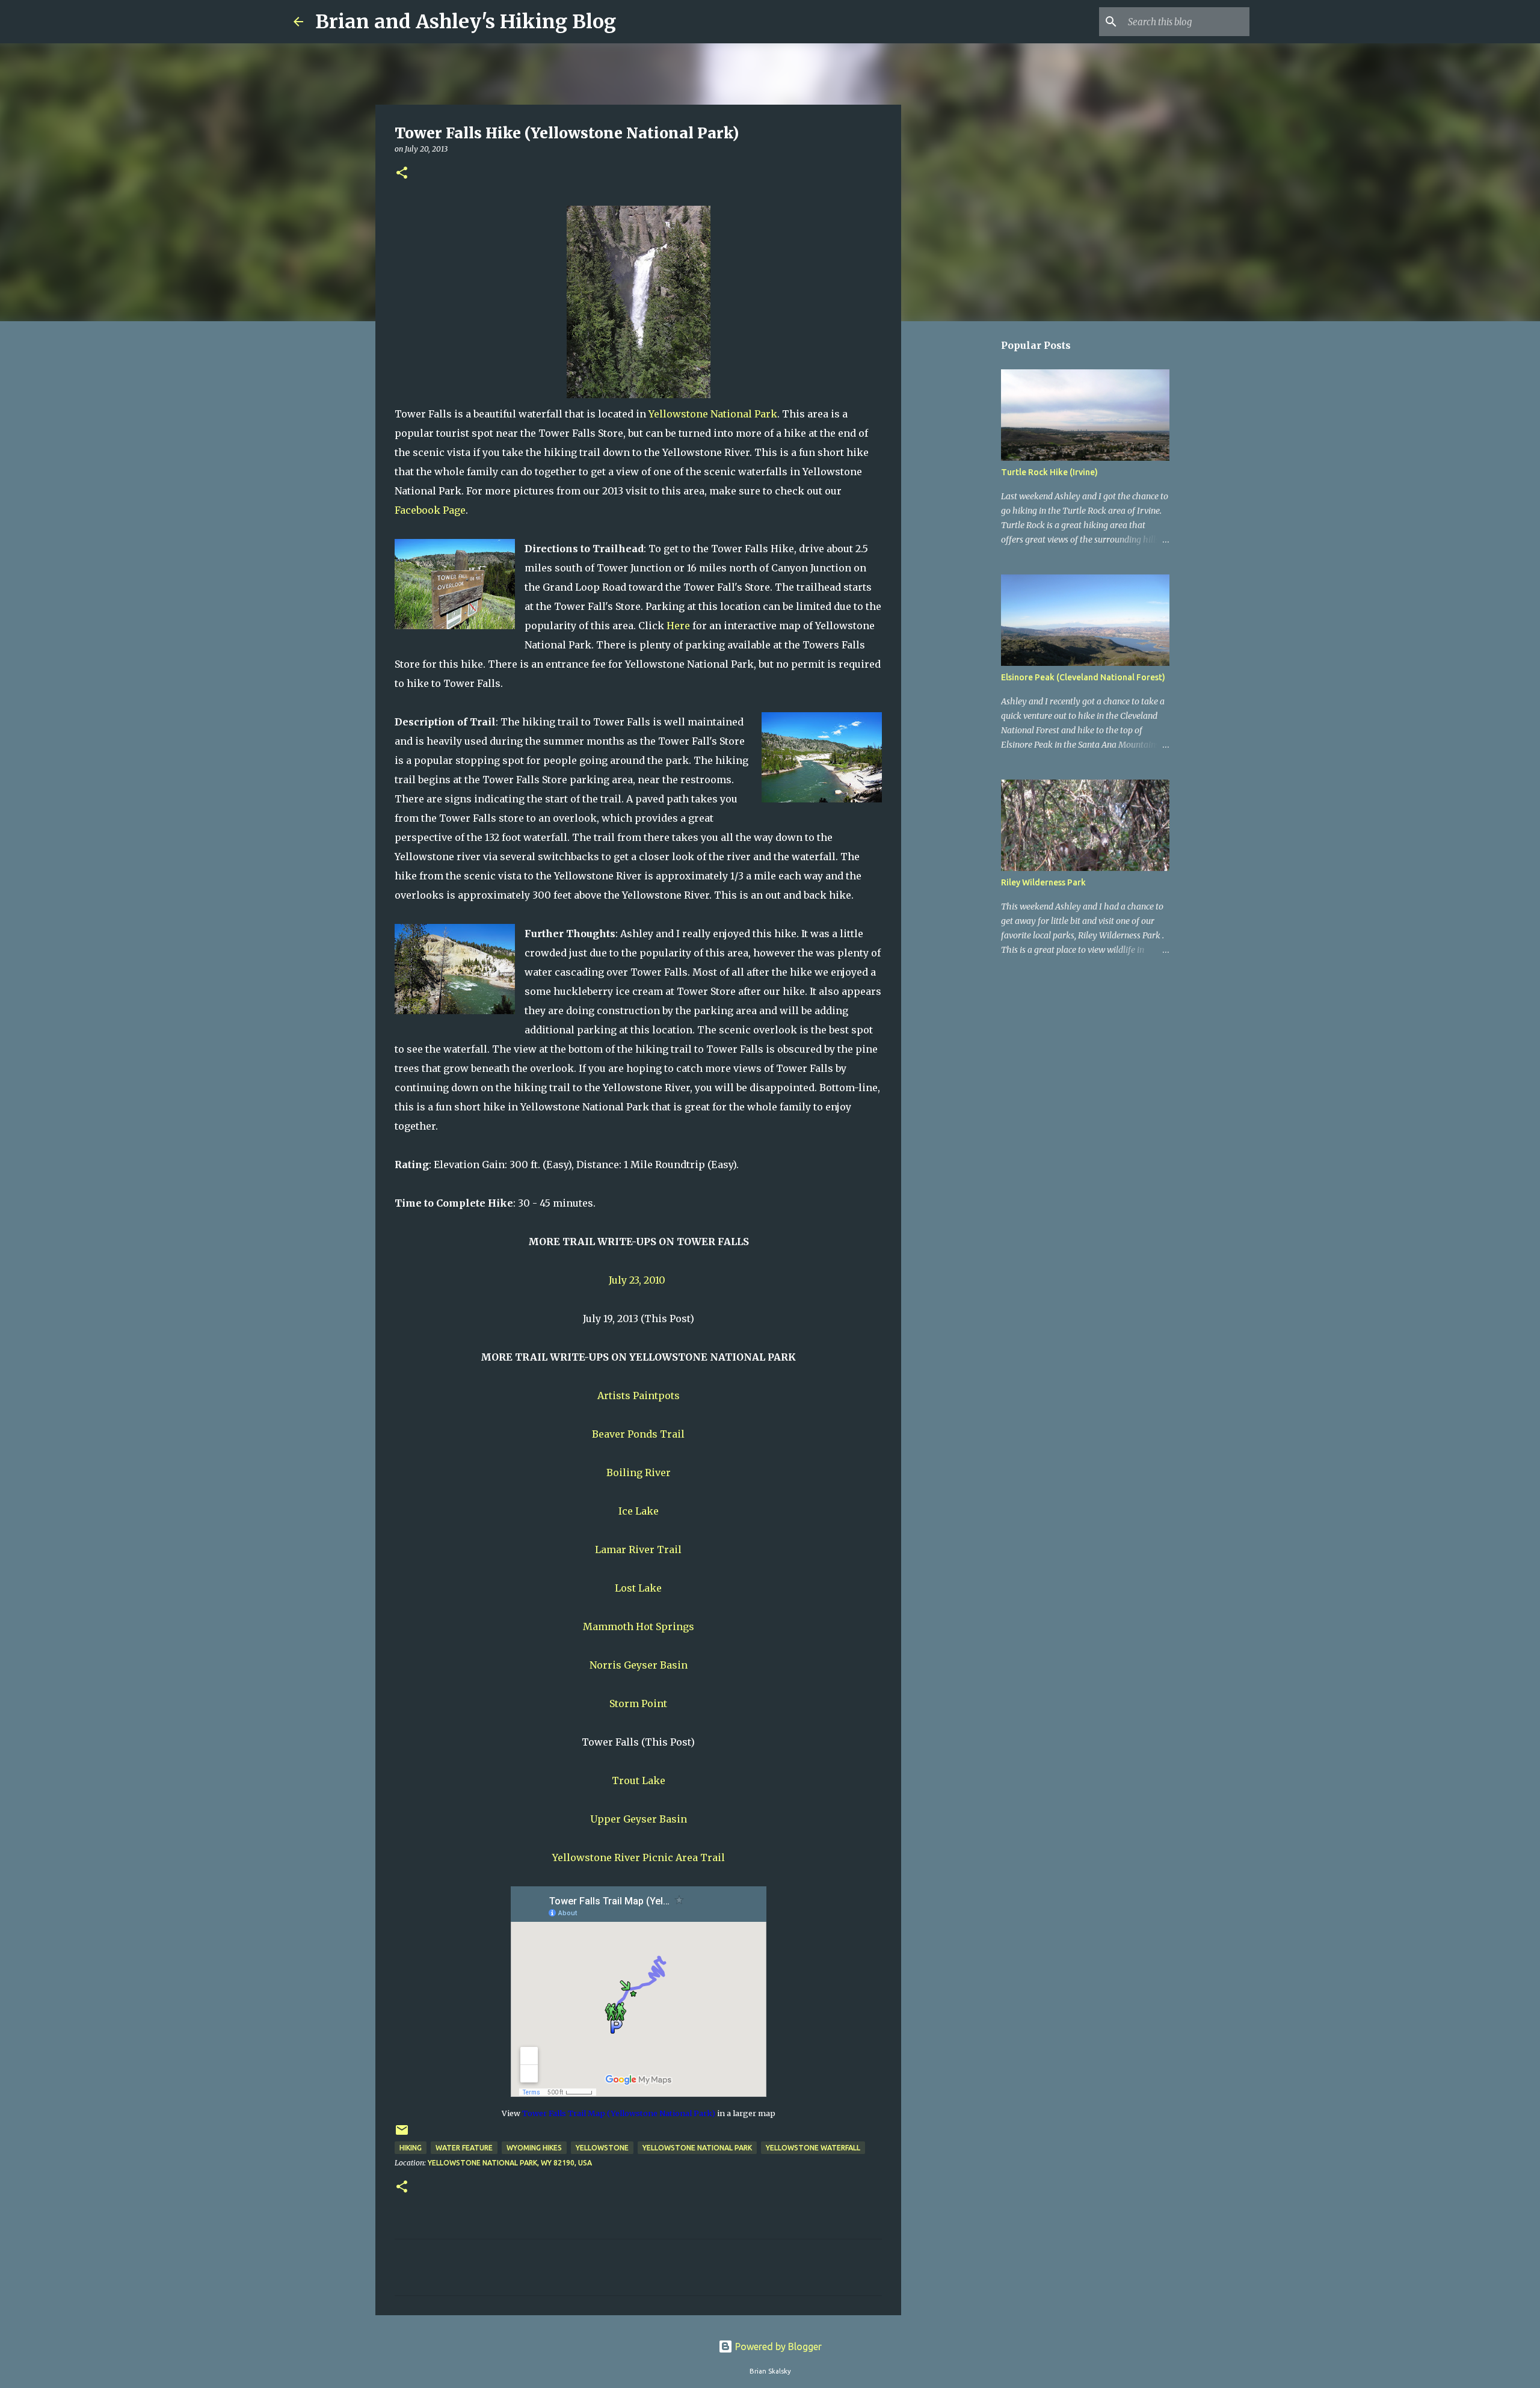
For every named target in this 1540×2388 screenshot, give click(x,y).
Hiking (411, 2148)
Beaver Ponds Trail (638, 1434)
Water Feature (464, 2148)
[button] (402, 174)
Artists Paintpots (639, 1396)
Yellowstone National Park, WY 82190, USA (510, 2163)
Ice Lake (639, 1511)
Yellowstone (602, 2148)
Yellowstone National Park (713, 414)
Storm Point (638, 1703)
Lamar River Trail (638, 1549)
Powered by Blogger (777, 2346)
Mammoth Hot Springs (639, 1626)
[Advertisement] (962, 520)
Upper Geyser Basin (639, 1819)
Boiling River (639, 1472)
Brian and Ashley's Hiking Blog (466, 22)
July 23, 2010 (638, 1280)
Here (678, 626)
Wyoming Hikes (534, 2148)
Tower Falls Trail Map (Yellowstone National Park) (619, 2113)
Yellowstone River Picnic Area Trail (639, 1857)
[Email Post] (402, 2134)
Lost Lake (638, 1588)
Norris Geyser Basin (639, 1665)
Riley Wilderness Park (1043, 882)
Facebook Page (430, 510)
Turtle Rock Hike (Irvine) (1049, 472)
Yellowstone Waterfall (813, 2148)
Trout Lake (639, 1780)
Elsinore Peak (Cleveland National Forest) (1083, 677)
